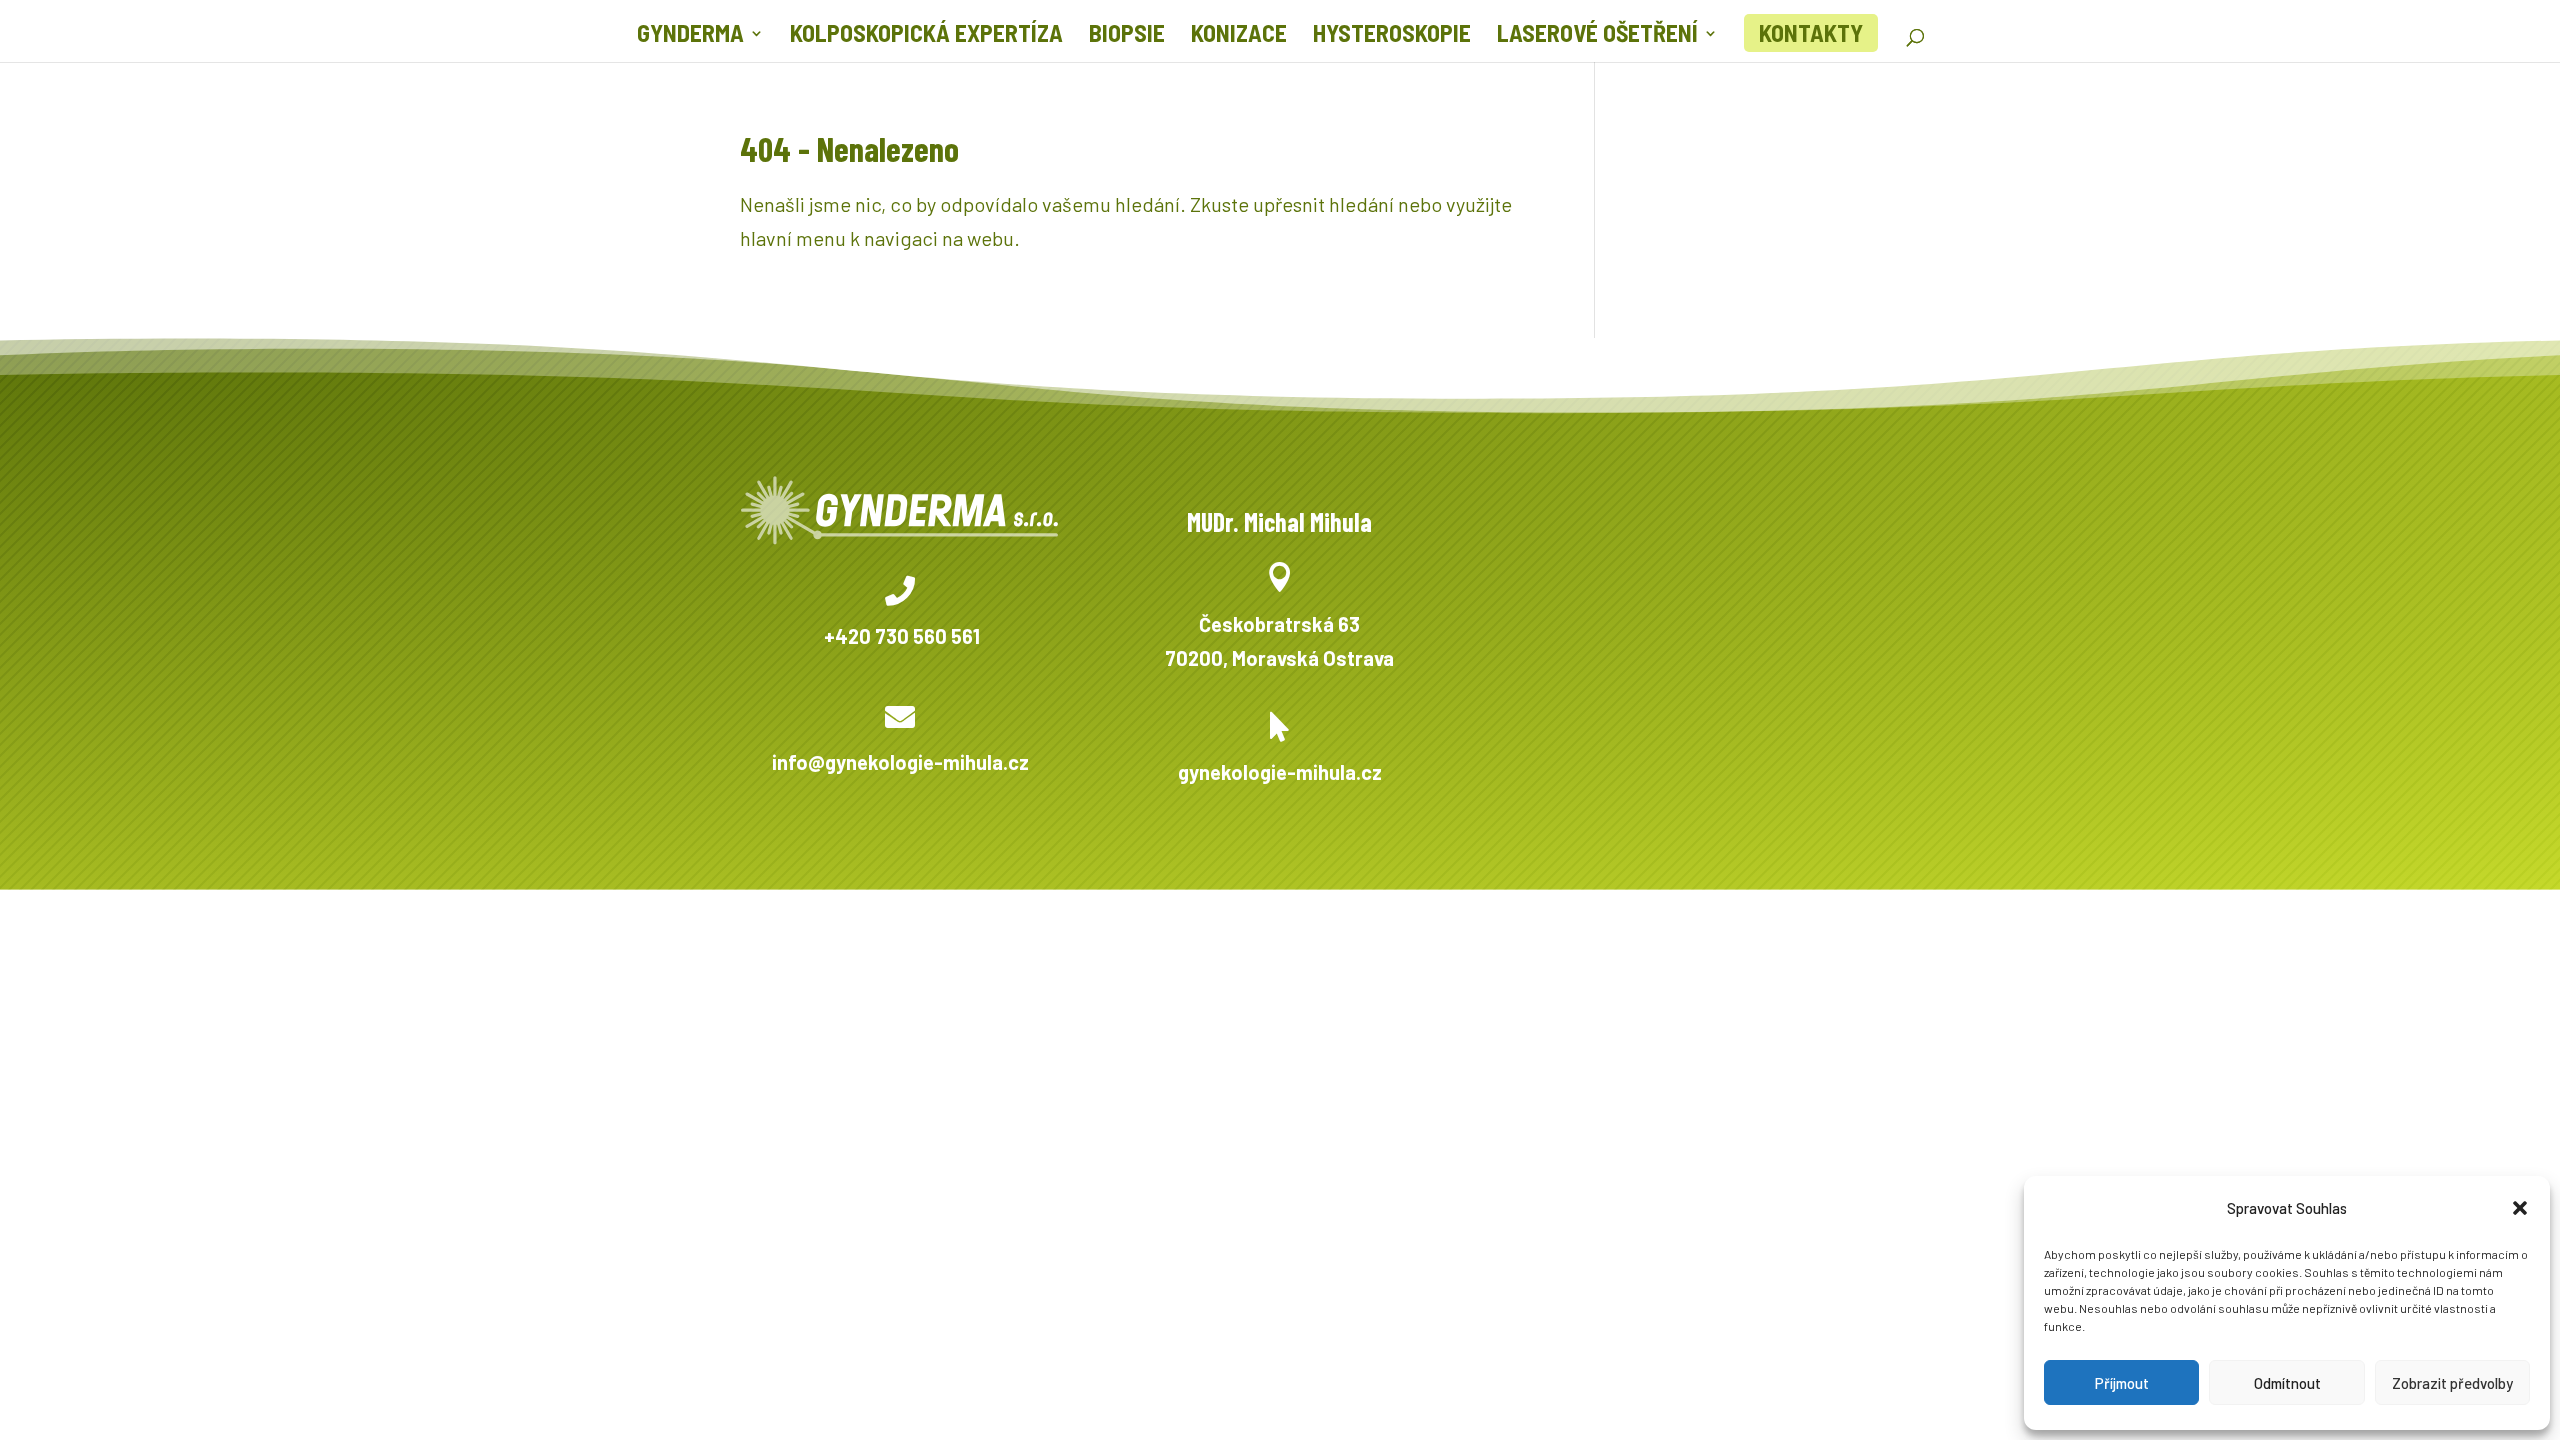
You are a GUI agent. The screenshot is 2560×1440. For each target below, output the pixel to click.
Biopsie (1127, 36)
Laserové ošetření (1597, 36)
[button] (2520, 1208)
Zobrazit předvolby (2452, 1383)
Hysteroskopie (1392, 36)
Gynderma (690, 36)
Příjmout (2122, 1383)
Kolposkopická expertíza (926, 36)
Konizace (1239, 36)
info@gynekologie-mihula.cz (900, 762)
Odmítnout (2287, 1383)
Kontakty (1811, 32)
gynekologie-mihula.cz (1280, 772)
